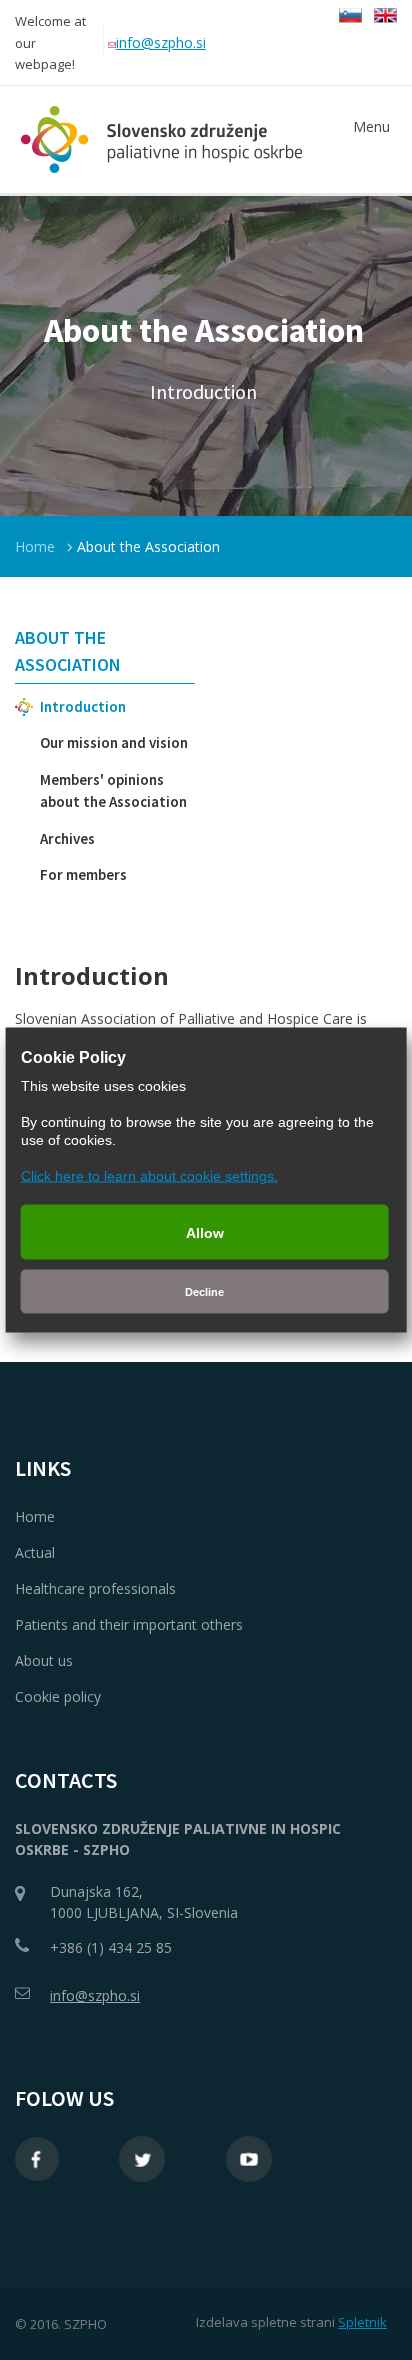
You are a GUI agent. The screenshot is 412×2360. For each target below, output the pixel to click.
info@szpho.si (161, 42)
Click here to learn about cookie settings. (149, 1176)
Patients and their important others (129, 1624)
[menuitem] (105, 650)
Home (35, 546)
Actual (35, 1552)
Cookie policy (58, 1696)
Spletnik (362, 2322)
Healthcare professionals (95, 1588)
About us (44, 1660)
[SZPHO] (158, 139)
